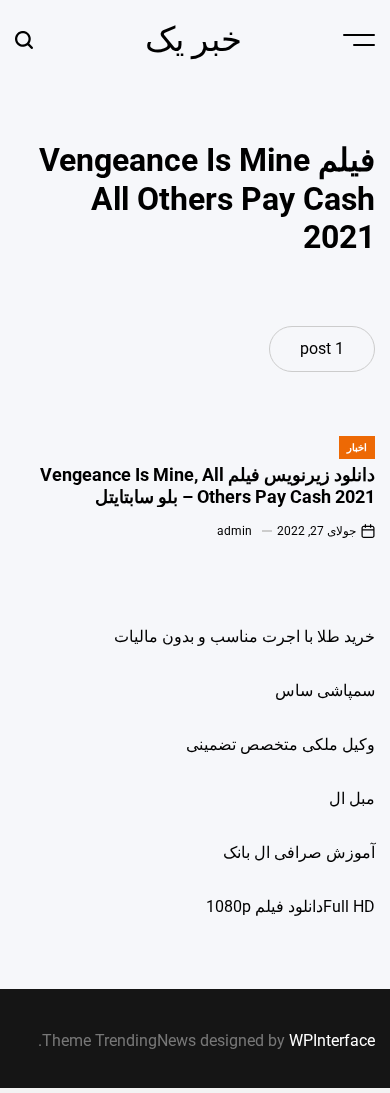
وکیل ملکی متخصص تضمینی (280, 744)
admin (234, 531)
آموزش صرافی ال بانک (299, 852)
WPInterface (332, 1040)
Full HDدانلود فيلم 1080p (290, 906)
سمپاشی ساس (325, 690)
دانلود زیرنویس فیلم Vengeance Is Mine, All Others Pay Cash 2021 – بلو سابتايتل (207, 485)
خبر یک (193, 39)
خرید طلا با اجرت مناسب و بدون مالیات (244, 636)
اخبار (357, 447)
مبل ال (352, 798)
